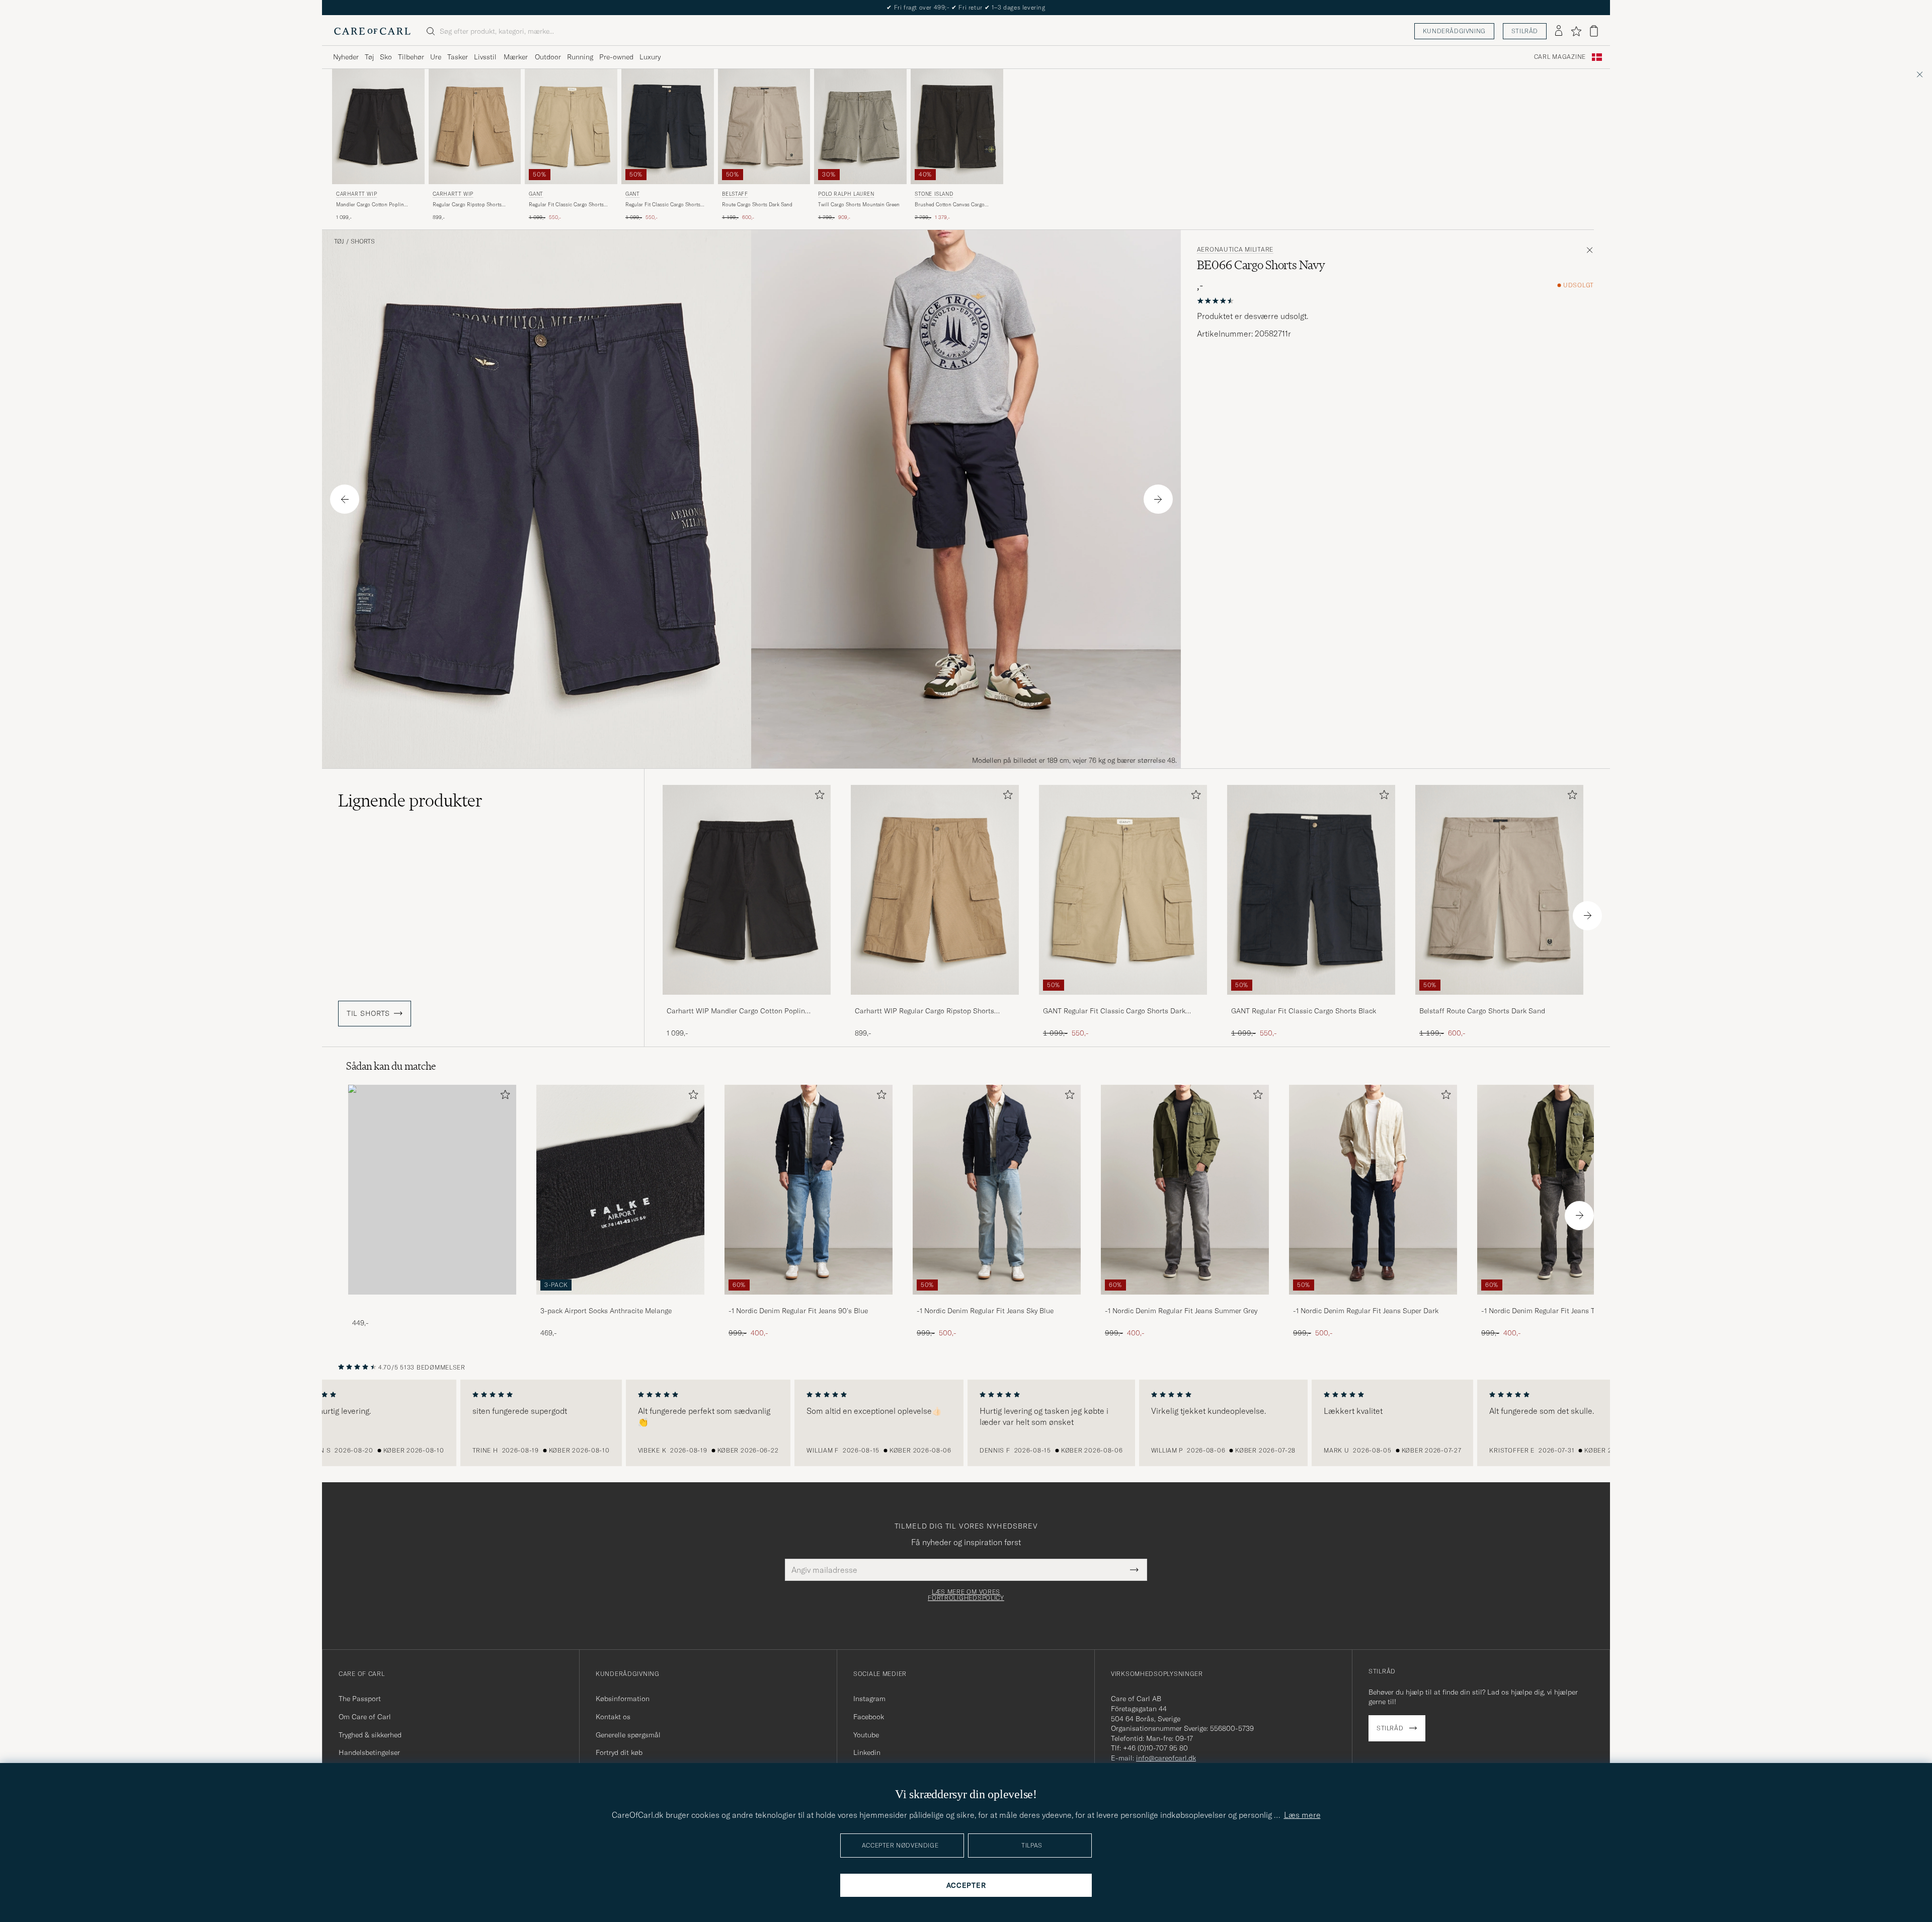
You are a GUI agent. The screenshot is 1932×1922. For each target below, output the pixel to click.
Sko (386, 57)
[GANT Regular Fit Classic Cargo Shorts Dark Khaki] (1123, 1002)
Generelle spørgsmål (628, 1735)
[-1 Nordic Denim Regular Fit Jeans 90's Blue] (809, 1301)
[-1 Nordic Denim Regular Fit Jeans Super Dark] (1373, 1301)
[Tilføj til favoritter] (818, 797)
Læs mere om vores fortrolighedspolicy (966, 1595)
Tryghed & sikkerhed (370, 1735)
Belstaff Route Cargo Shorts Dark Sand (1482, 1011)
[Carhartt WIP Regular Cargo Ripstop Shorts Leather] (935, 1002)
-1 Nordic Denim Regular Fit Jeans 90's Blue (798, 1311)
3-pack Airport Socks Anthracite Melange (606, 1311)
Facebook (869, 1717)
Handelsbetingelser (369, 1752)
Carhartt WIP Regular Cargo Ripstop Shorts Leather (924, 1011)
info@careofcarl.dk (1166, 1758)
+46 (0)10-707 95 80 (1155, 1748)
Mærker (516, 57)
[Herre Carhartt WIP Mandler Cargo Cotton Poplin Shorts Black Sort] (378, 127)
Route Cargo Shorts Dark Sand (757, 205)
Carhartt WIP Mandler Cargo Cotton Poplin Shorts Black (736, 1011)
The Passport (360, 1699)
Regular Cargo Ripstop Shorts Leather (467, 205)
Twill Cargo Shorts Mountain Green (859, 205)
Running (580, 57)
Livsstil (485, 57)
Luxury (650, 57)
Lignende (410, 800)
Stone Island (934, 194)
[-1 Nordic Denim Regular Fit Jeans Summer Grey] (1185, 1301)
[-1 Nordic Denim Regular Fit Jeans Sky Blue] (997, 1301)
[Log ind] (1559, 31)
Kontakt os (613, 1717)
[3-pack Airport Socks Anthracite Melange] (620, 1301)
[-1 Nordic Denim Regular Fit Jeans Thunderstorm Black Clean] (1561, 1301)
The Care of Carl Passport (966, 7)
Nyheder (346, 57)
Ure (436, 57)
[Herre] (432, 1190)
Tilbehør (411, 57)
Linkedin (867, 1752)
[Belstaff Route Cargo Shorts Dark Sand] (1499, 1002)
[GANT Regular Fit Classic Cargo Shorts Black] (1311, 1002)
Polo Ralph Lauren (846, 194)
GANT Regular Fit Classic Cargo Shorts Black (1304, 1011)
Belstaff (735, 194)
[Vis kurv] (1594, 31)
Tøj (369, 57)
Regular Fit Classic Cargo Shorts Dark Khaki (566, 205)
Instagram (869, 1699)
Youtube (866, 1735)
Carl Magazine (1560, 57)
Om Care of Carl (365, 1717)
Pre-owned (616, 57)
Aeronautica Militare (1235, 250)
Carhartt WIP (356, 194)
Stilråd (1525, 31)
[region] (966, 1423)
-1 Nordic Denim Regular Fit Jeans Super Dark (1366, 1311)
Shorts (363, 242)
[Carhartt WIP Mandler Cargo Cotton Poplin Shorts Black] (747, 1002)
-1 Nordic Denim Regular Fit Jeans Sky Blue (985, 1311)
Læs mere (1302, 1815)
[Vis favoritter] (1576, 31)
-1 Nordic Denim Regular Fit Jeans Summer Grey (1181, 1311)
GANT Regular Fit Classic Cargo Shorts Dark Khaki (1114, 1011)
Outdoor (548, 57)
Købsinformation (623, 1699)
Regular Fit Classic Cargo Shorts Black (663, 205)
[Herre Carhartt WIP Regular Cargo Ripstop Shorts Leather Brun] (475, 127)
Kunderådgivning (1454, 31)
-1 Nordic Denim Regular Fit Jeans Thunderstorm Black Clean (1558, 1311)
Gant (536, 194)
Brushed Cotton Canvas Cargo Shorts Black (950, 205)
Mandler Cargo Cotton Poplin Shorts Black (370, 205)
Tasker (458, 57)
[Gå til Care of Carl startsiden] (372, 31)
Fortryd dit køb (619, 1752)
